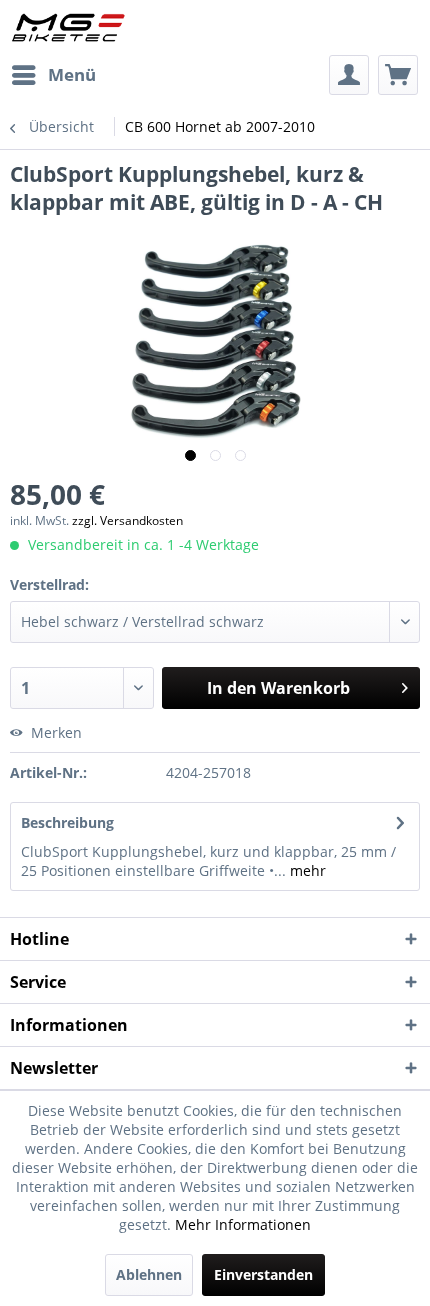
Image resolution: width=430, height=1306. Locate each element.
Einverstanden (263, 1274)
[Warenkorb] (398, 75)
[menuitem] (53, 75)
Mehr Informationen (243, 1224)
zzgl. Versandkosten (127, 520)
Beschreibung (67, 822)
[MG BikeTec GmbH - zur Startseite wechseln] (68, 27)
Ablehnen (149, 1274)
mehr (306, 870)
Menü (72, 74)
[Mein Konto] (349, 75)
